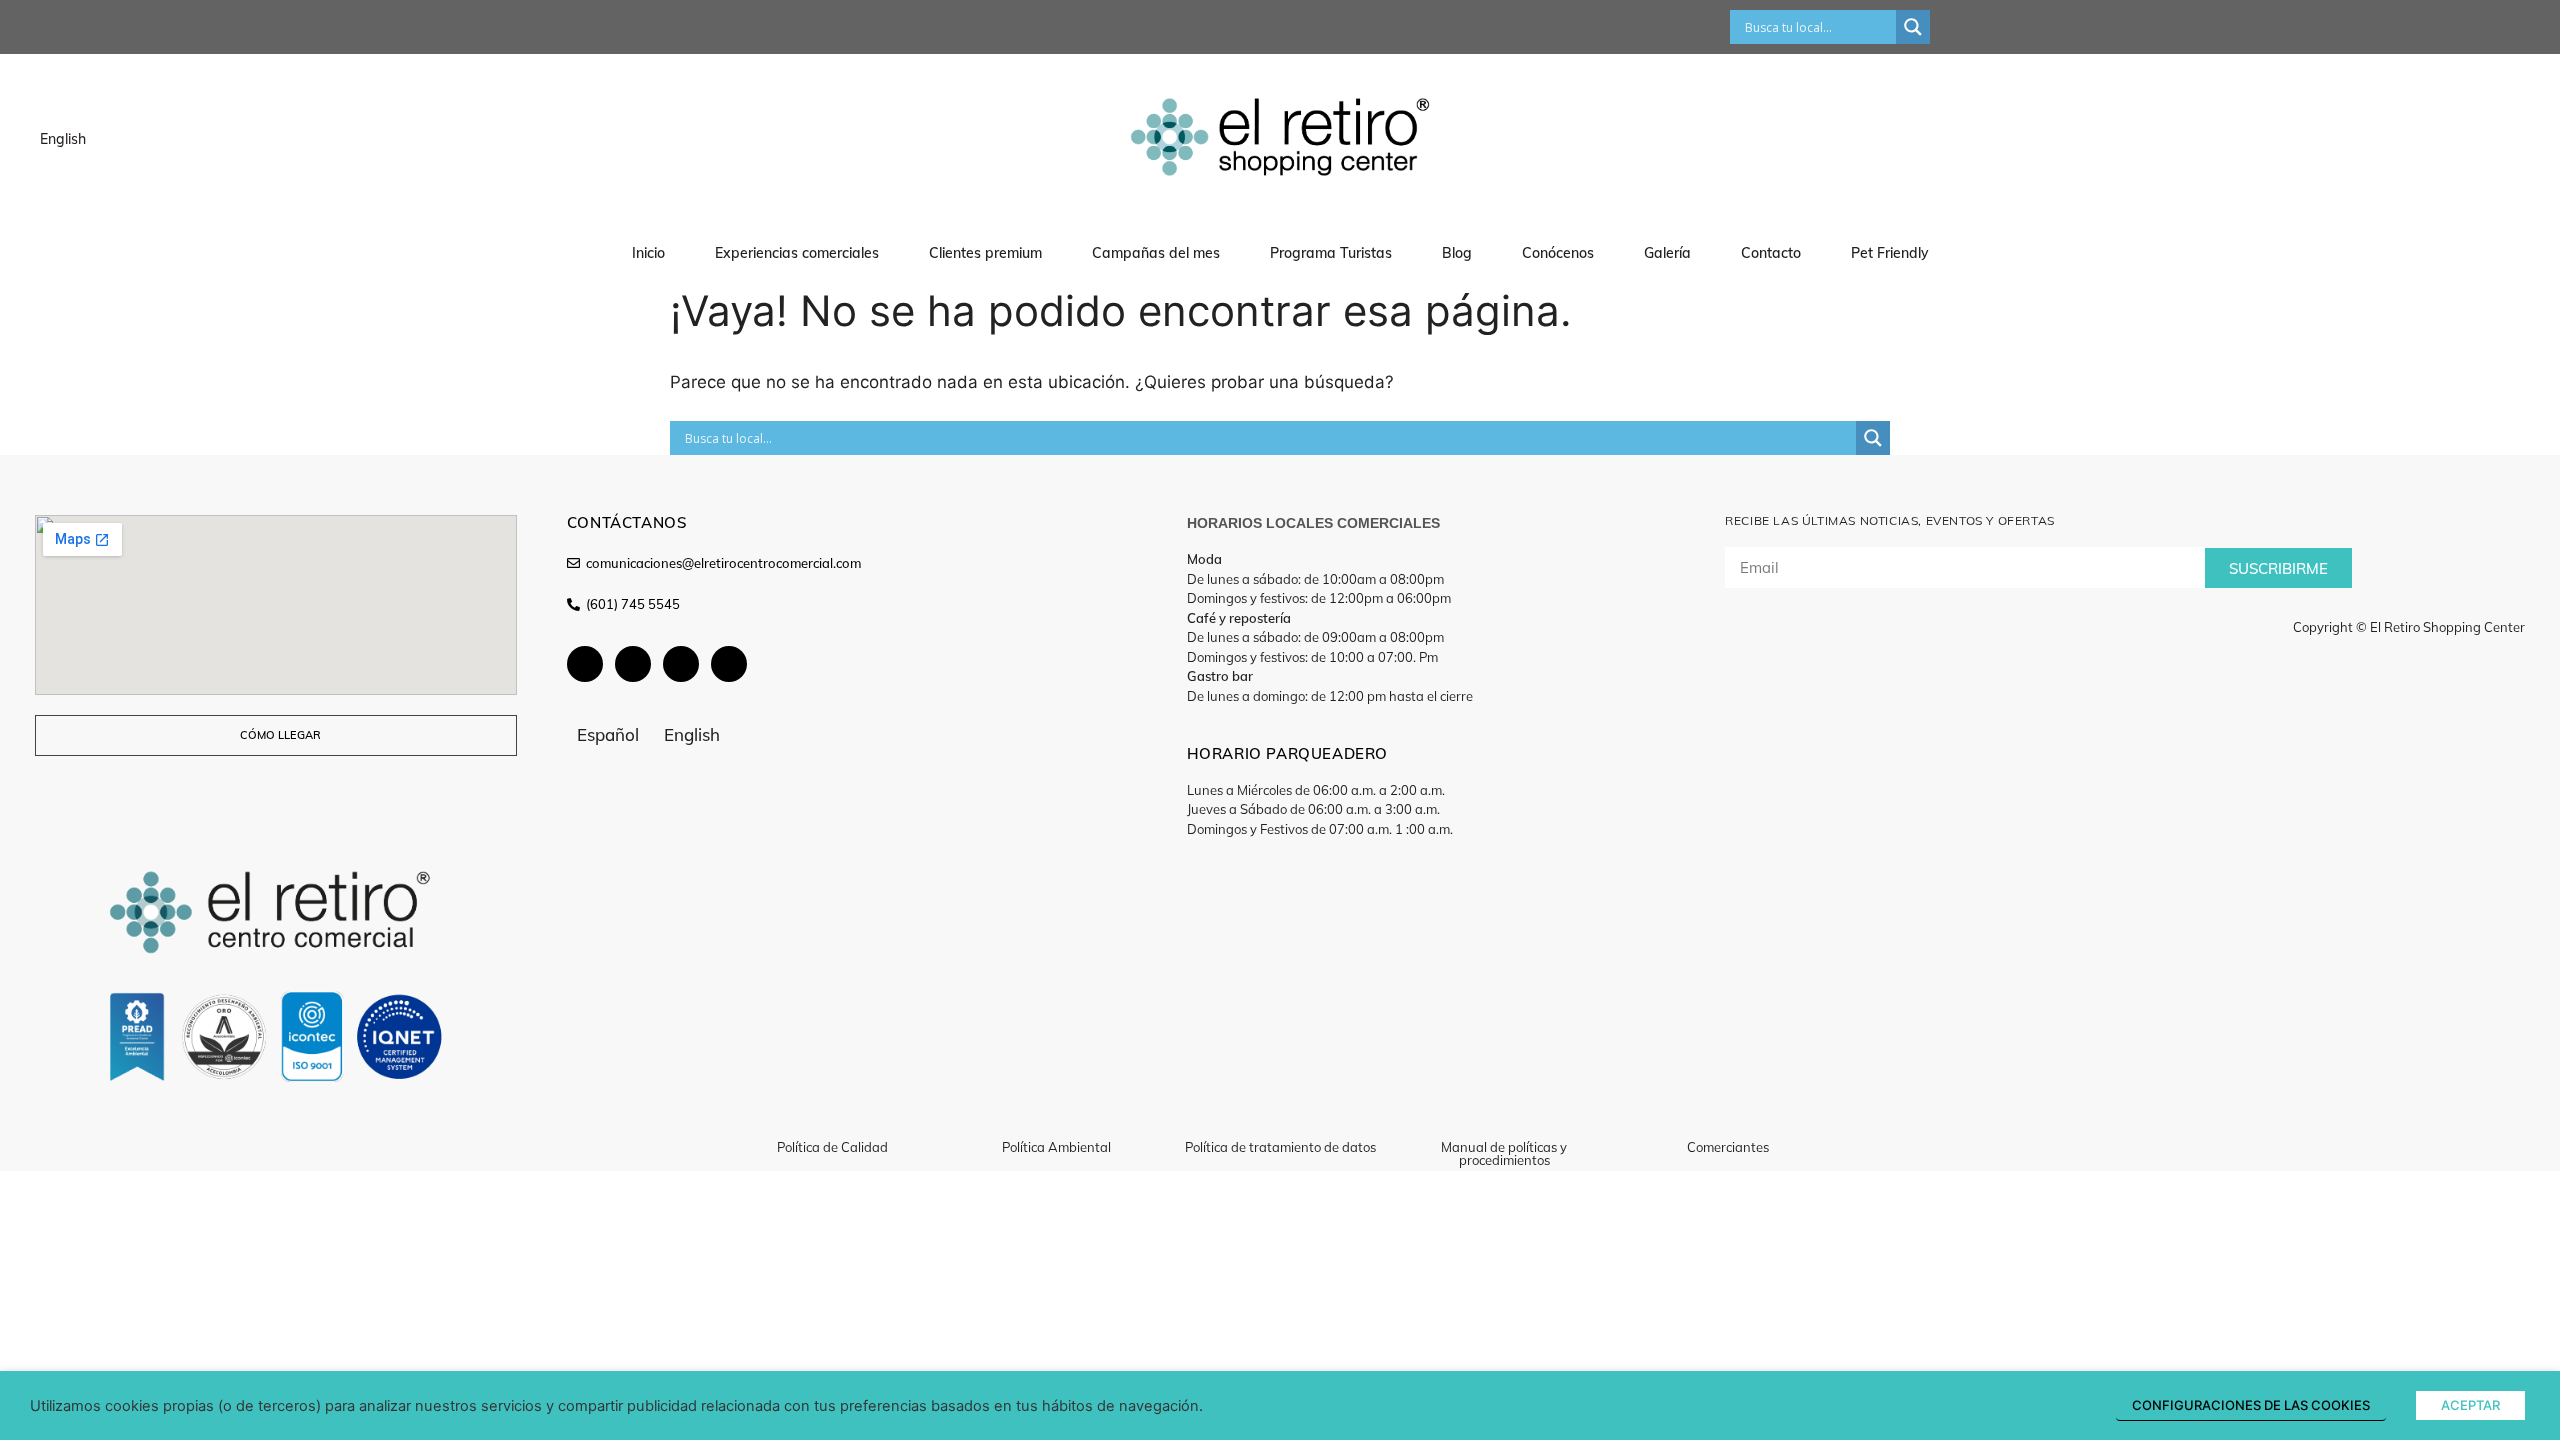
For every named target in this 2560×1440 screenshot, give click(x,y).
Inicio (648, 253)
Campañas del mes (1156, 253)
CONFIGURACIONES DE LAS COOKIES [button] (2251, 1405)
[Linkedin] (729, 664)
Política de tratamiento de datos (1280, 1147)
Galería (1667, 253)
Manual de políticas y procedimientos (1504, 1153)
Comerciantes (1728, 1147)
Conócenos (1558, 253)
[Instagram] (681, 664)
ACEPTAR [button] (2470, 1405)
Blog (1457, 253)
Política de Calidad (832, 1147)
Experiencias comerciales (797, 253)
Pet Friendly (1890, 253)
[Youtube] (633, 664)
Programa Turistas (1331, 253)
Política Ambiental (1056, 1147)
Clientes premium (985, 253)
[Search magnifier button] (1913, 27)
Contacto (1771, 253)
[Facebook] (585, 664)
